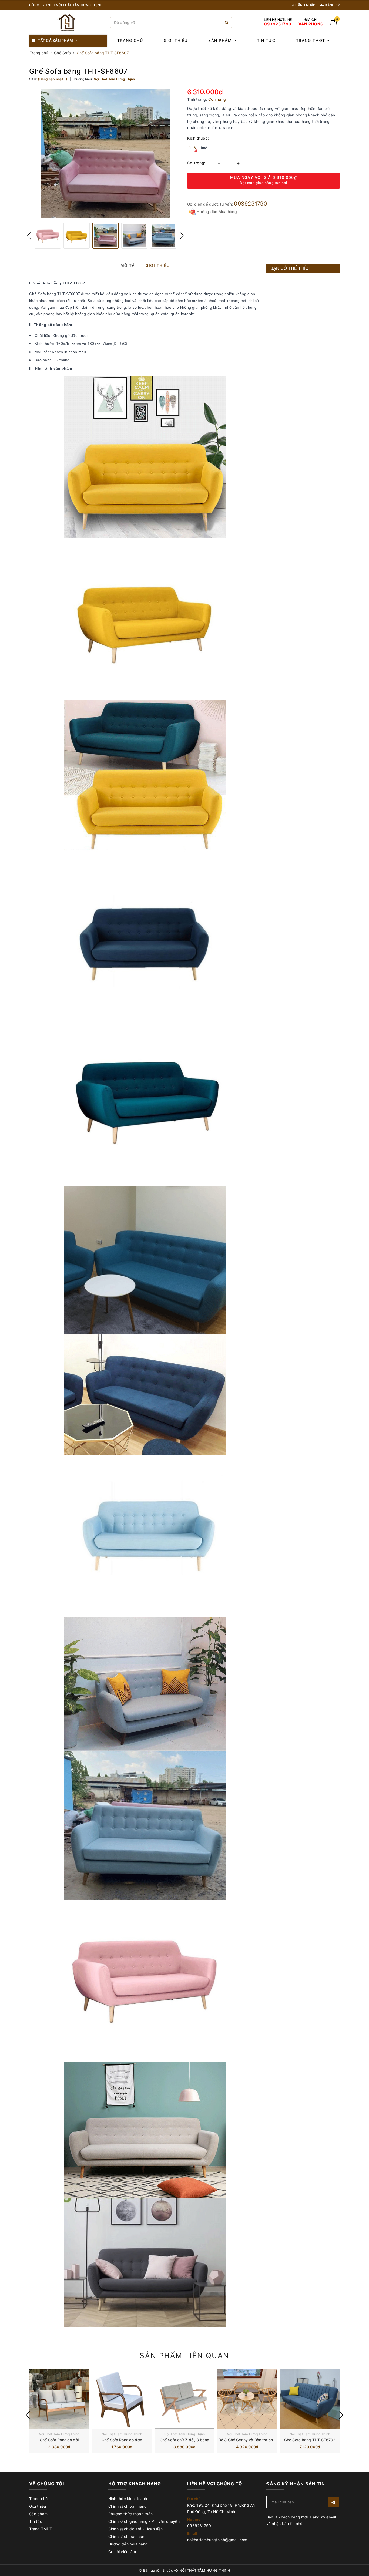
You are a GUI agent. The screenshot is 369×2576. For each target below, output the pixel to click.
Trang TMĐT (311, 40)
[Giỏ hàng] (334, 24)
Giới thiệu (176, 40)
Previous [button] (29, 236)
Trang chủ (130, 40)
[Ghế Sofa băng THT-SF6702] (310, 2399)
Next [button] (182, 236)
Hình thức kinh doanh (128, 2499)
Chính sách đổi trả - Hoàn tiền (136, 2529)
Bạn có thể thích (291, 268)
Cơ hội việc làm (122, 2552)
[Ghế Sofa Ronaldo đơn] (122, 2399)
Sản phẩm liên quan (184, 2355)
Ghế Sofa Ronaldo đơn (122, 2440)
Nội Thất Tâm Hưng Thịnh (59, 2434)
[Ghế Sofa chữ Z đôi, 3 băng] (185, 2399)
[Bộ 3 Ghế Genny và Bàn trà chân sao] (247, 2399)
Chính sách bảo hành (128, 2536)
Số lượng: (196, 163)
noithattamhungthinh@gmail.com (217, 2540)
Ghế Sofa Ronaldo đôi (59, 2440)
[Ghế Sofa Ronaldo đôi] (59, 2399)
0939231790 (251, 204)
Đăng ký (332, 5)
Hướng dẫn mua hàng (128, 2544)
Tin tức (266, 40)
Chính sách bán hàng (128, 2506)
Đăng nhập (305, 5)
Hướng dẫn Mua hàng (216, 212)
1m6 (192, 148)
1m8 (204, 148)
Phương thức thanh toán (131, 2514)
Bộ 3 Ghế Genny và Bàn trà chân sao (252, 2440)
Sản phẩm (221, 40)
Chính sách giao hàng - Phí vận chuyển (144, 2521)
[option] (105, 154)
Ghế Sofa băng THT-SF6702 (310, 2440)
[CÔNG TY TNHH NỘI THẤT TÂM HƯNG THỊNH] (68, 23)
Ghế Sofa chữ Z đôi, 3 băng (185, 2440)
